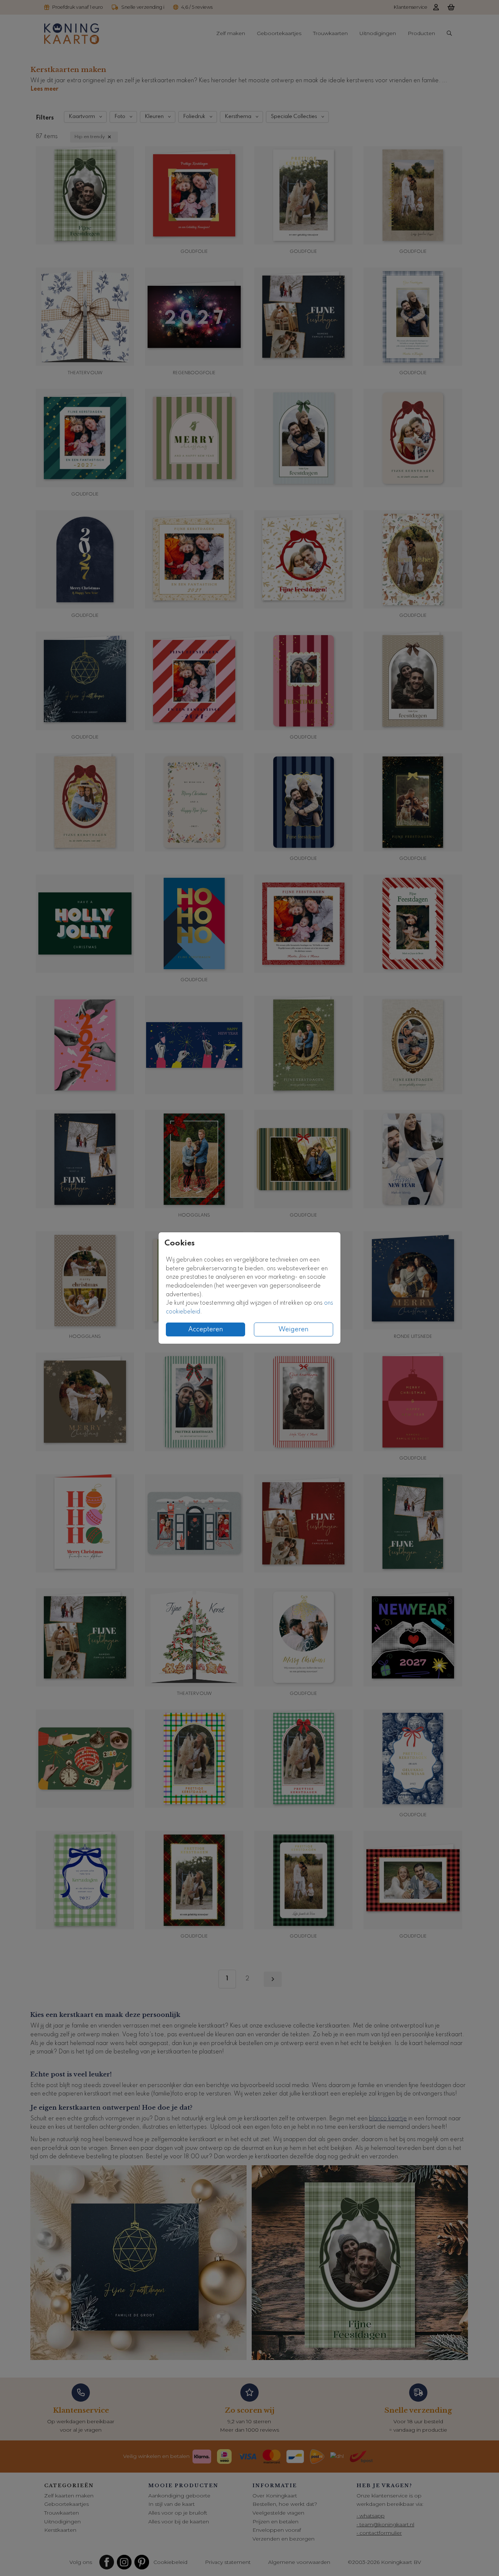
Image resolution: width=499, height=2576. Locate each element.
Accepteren (206, 1329)
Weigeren (294, 1329)
